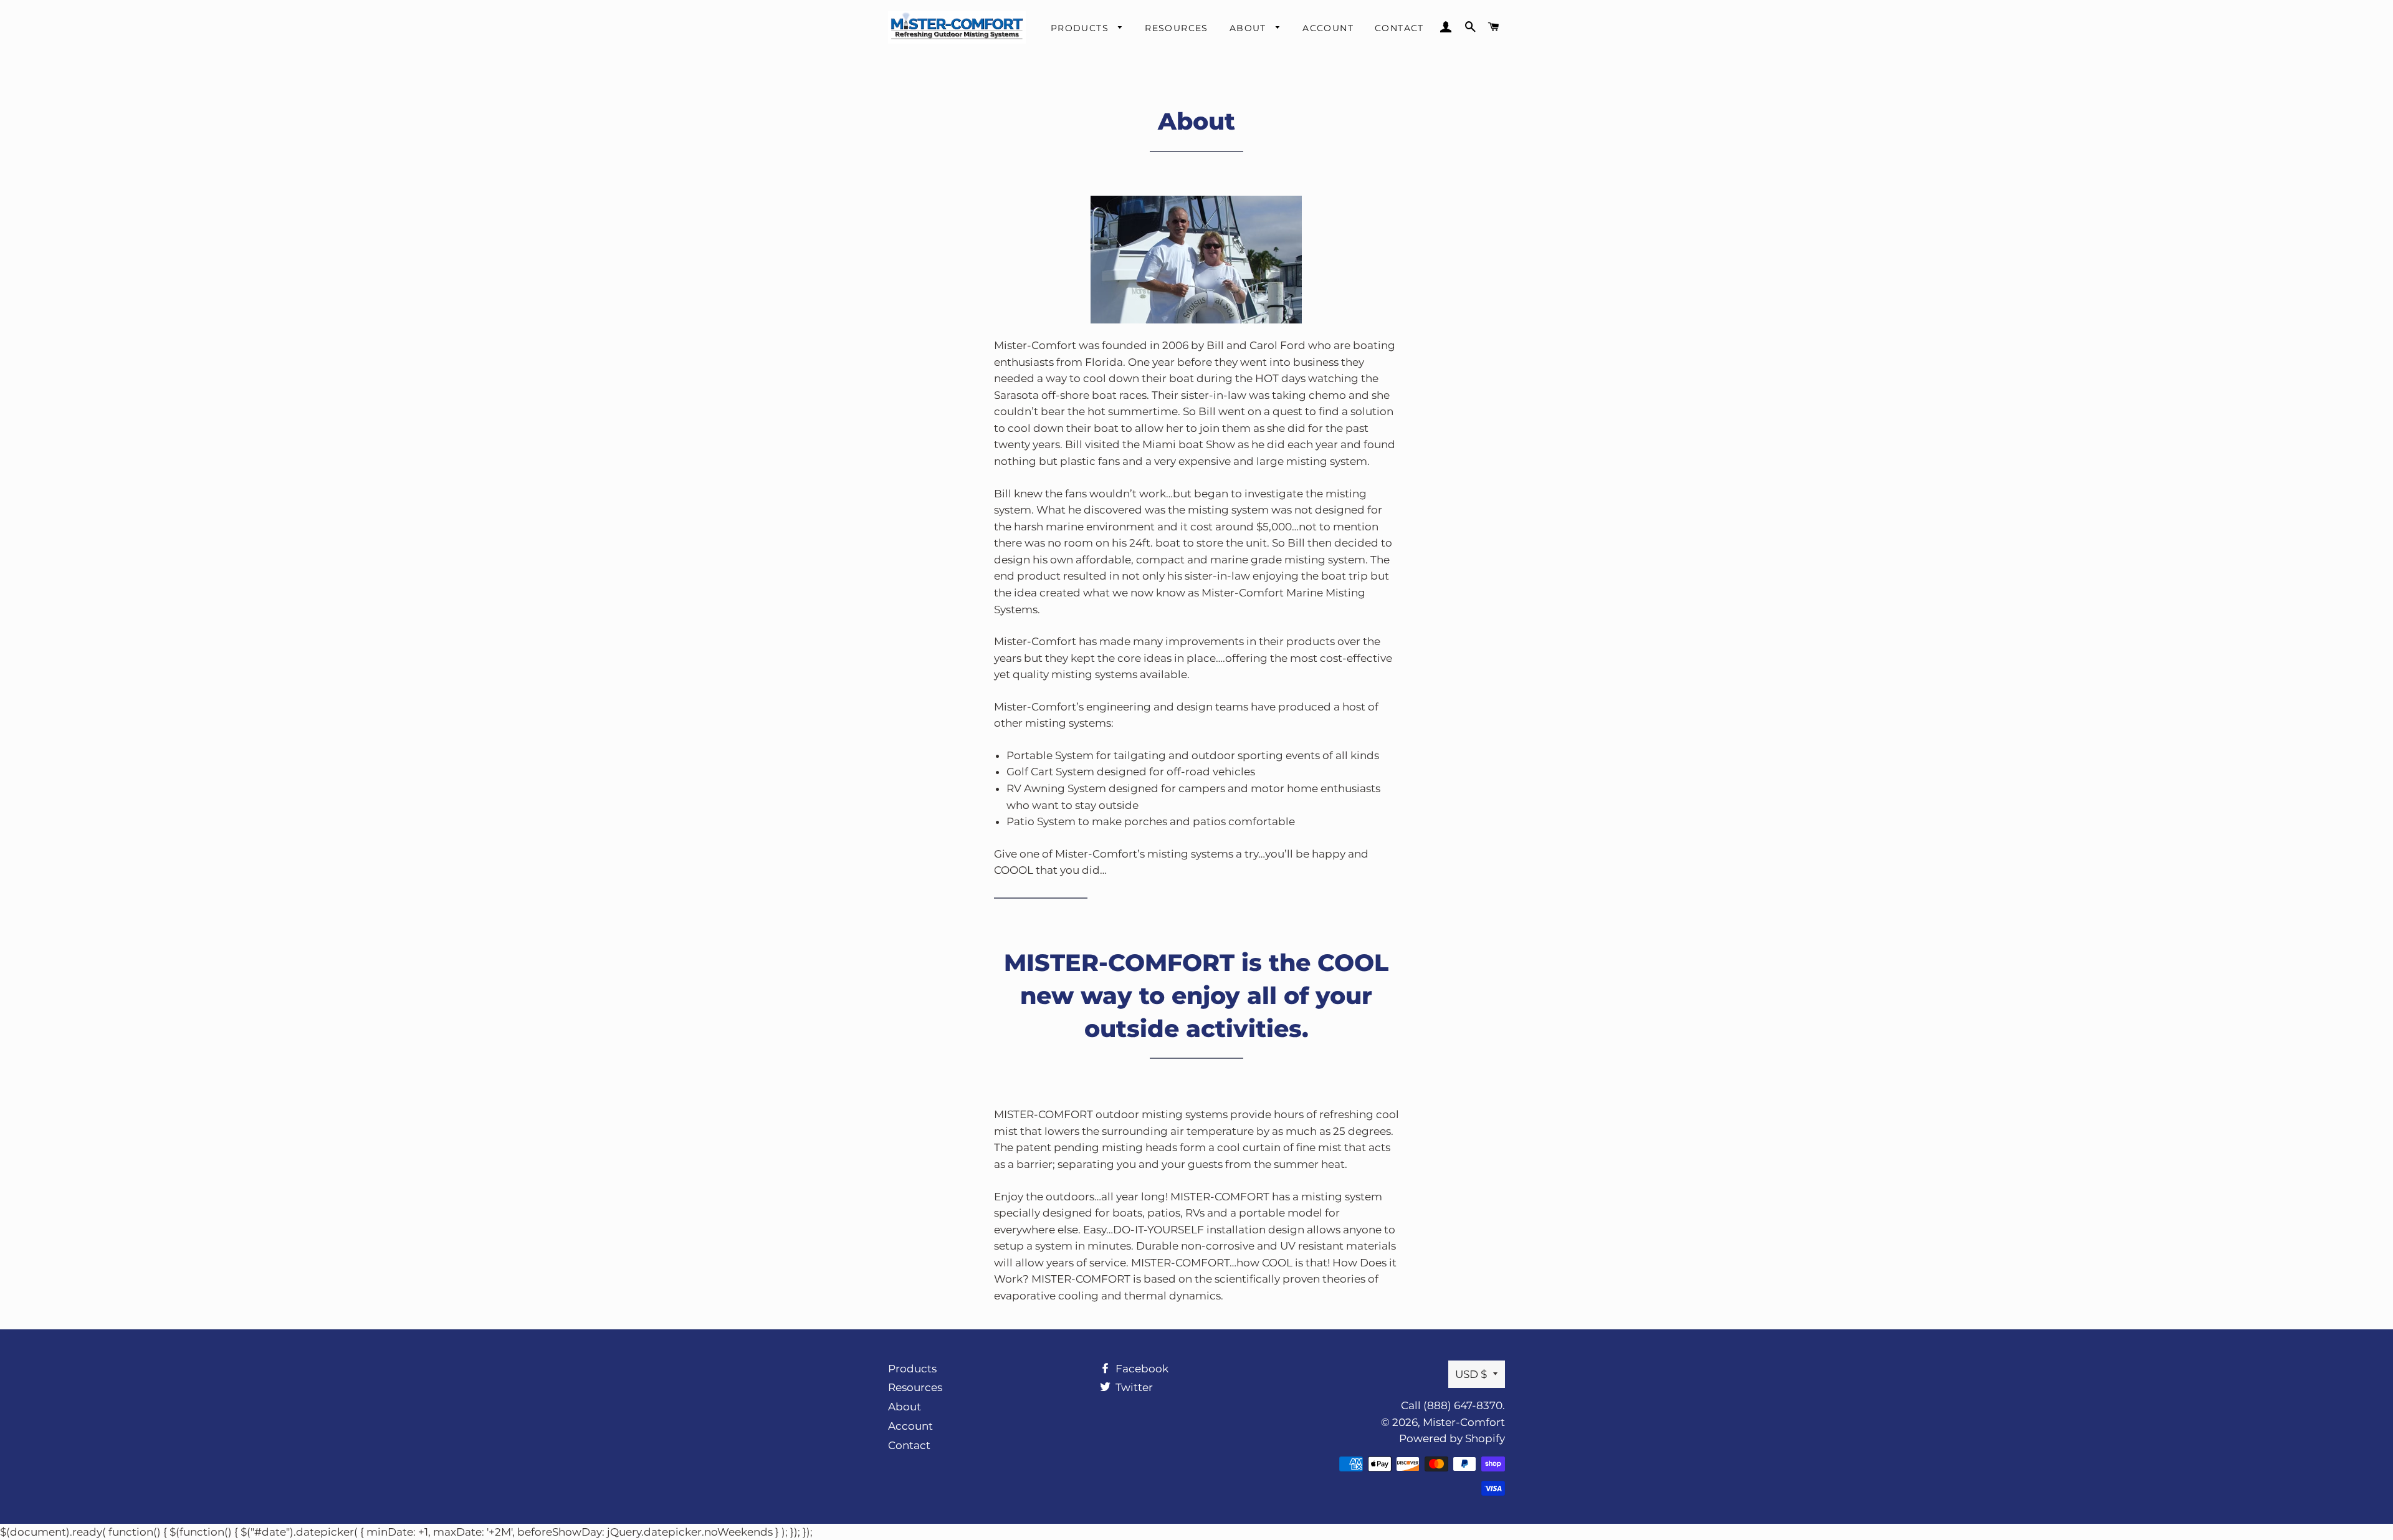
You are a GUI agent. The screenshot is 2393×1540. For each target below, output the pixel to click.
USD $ (1471, 1374)
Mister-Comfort (1464, 1422)
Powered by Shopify (1452, 1438)
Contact (1399, 28)
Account (1328, 28)
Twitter (1133, 1387)
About (1249, 28)
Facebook (1141, 1369)
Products (1082, 28)
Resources (1177, 28)
